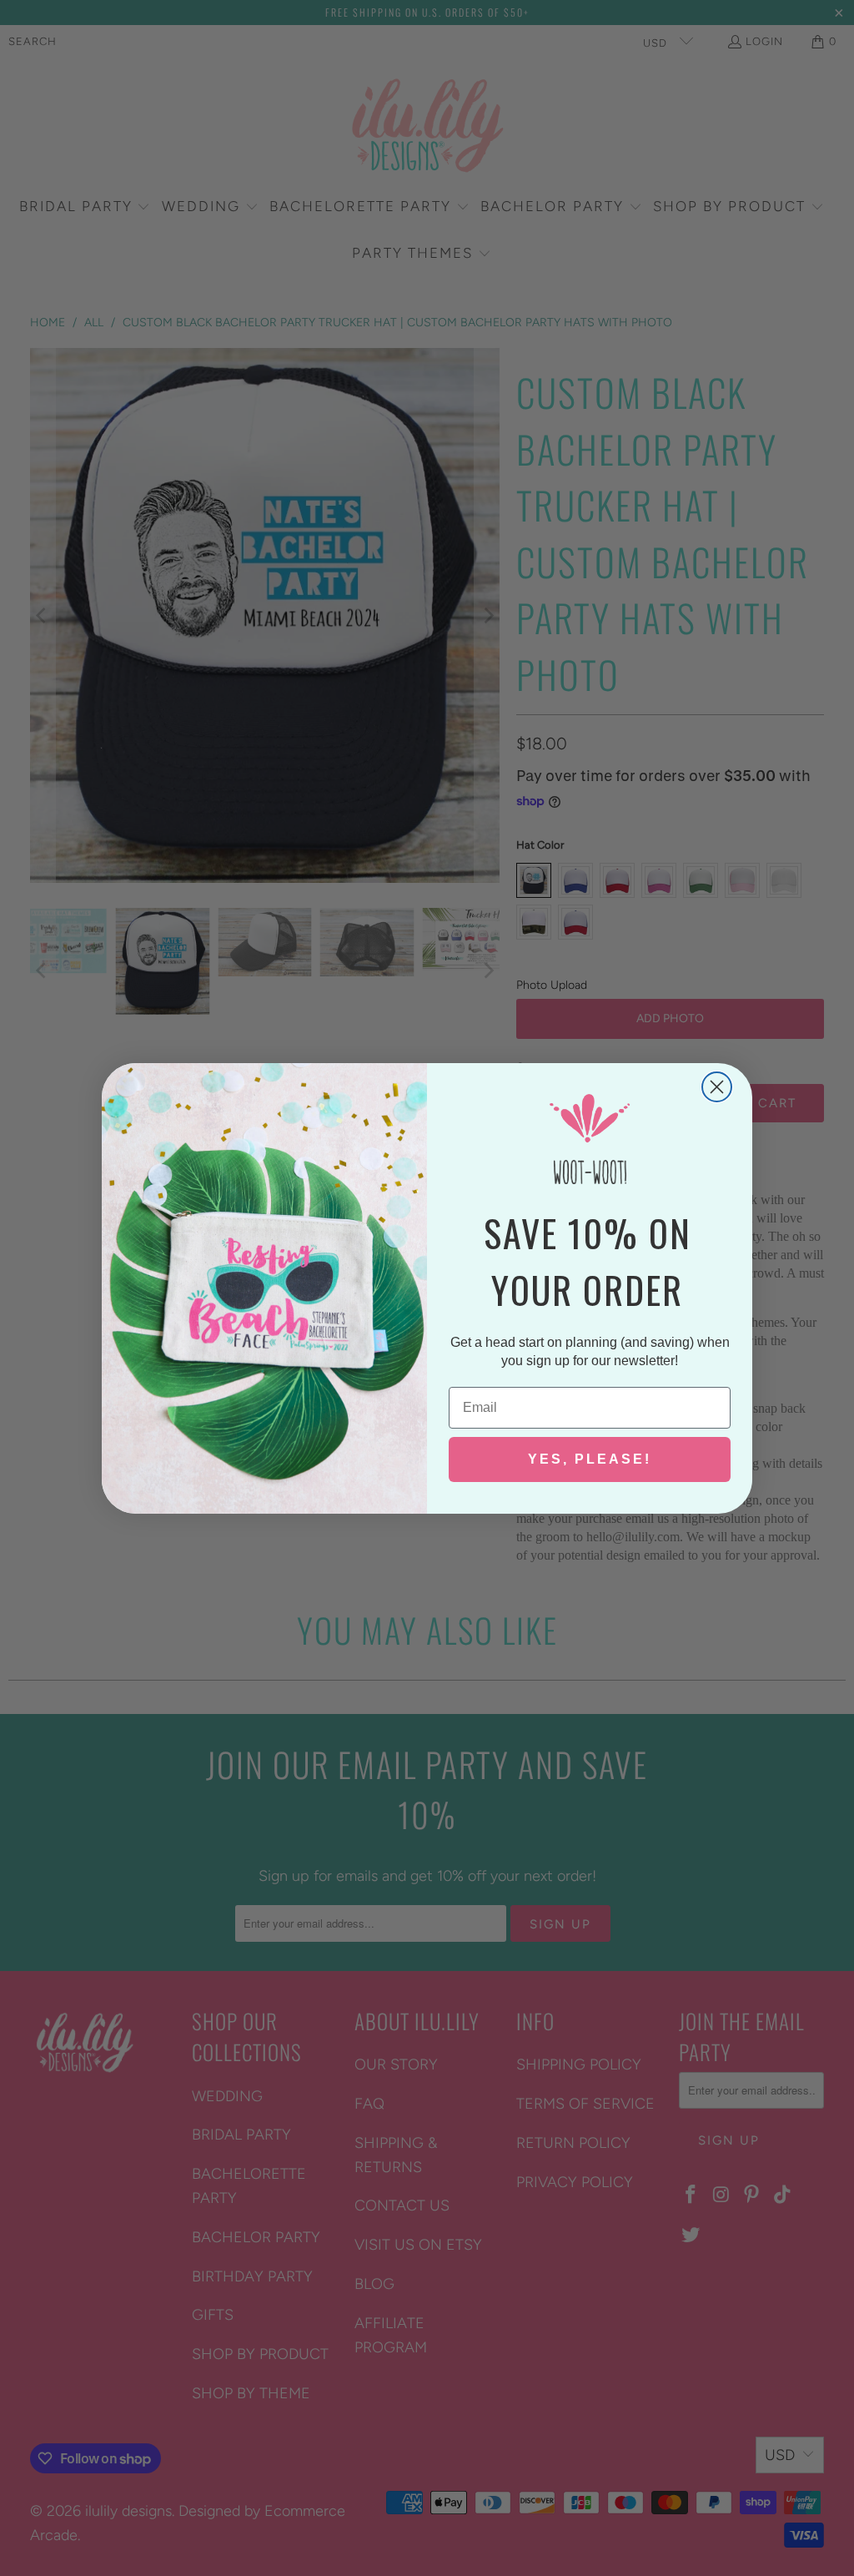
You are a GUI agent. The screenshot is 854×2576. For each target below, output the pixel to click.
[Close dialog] (717, 1087)
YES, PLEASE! (590, 1459)
